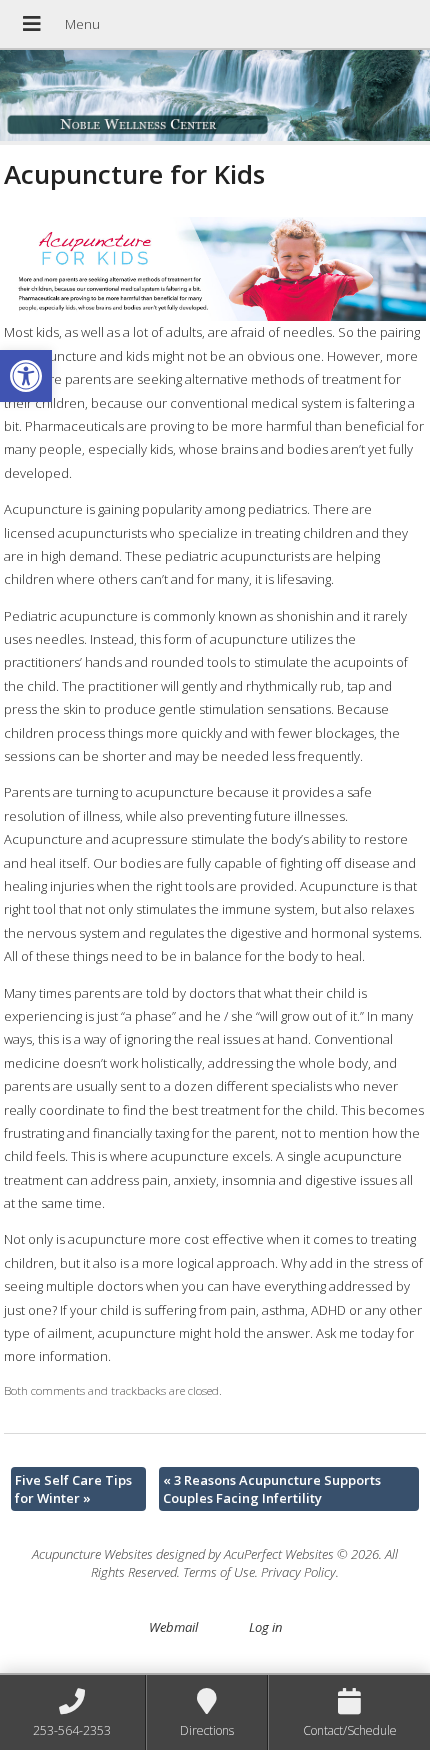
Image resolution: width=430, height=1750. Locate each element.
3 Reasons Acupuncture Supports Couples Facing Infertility (272, 1489)
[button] (26, 376)
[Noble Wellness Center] (215, 97)
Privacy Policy (298, 1572)
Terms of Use (219, 1572)
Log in (265, 1627)
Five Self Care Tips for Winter (73, 1489)
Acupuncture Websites (92, 1554)
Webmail (173, 1627)
